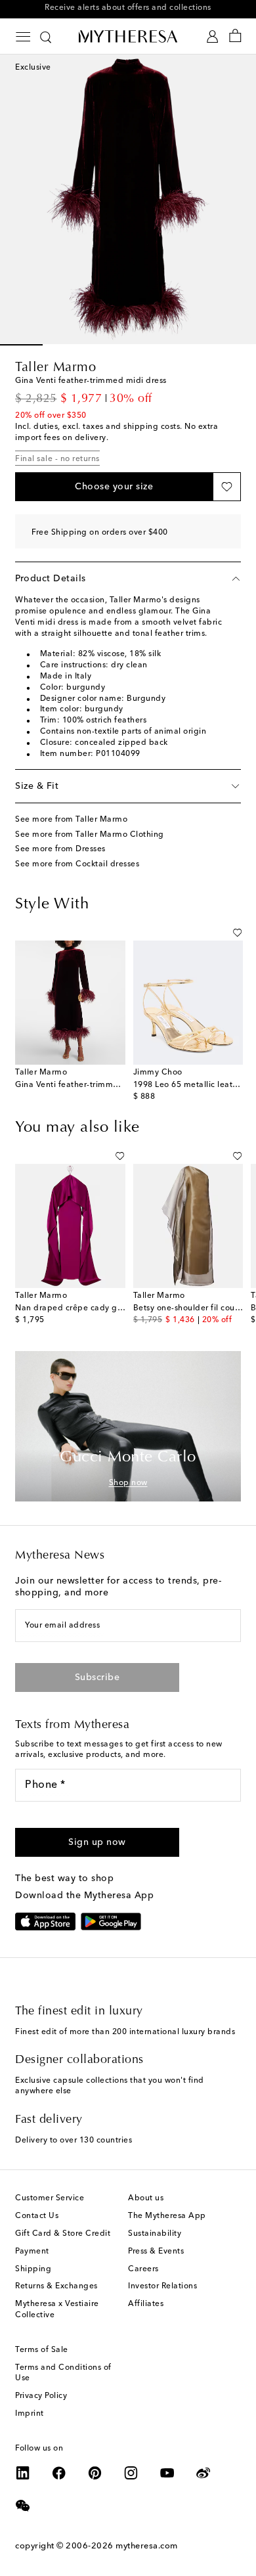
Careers (143, 2269)
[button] (114, 487)
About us (146, 2198)
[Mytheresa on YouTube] (167, 2473)
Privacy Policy (41, 2396)
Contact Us (37, 2216)
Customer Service (50, 2198)
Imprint (30, 2414)
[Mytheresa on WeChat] (23, 2506)
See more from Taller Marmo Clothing (90, 835)
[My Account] (212, 36)
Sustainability (155, 2234)
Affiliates (146, 2304)
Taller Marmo (55, 368)
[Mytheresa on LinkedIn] (23, 2473)
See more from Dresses (60, 849)
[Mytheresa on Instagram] (131, 2473)
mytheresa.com (147, 2546)
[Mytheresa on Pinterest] (95, 2473)
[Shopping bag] (235, 36)
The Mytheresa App (167, 2216)
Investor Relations (162, 2286)
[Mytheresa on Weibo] (203, 2473)
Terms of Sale (42, 2350)
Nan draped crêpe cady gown (74, 1308)
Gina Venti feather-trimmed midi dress (91, 1085)
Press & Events (156, 2252)
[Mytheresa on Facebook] (59, 2473)
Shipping (33, 2269)
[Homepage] (128, 36)
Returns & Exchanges (56, 2286)
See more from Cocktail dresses (77, 864)
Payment (32, 2252)
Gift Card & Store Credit (63, 2234)
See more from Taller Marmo (71, 820)
